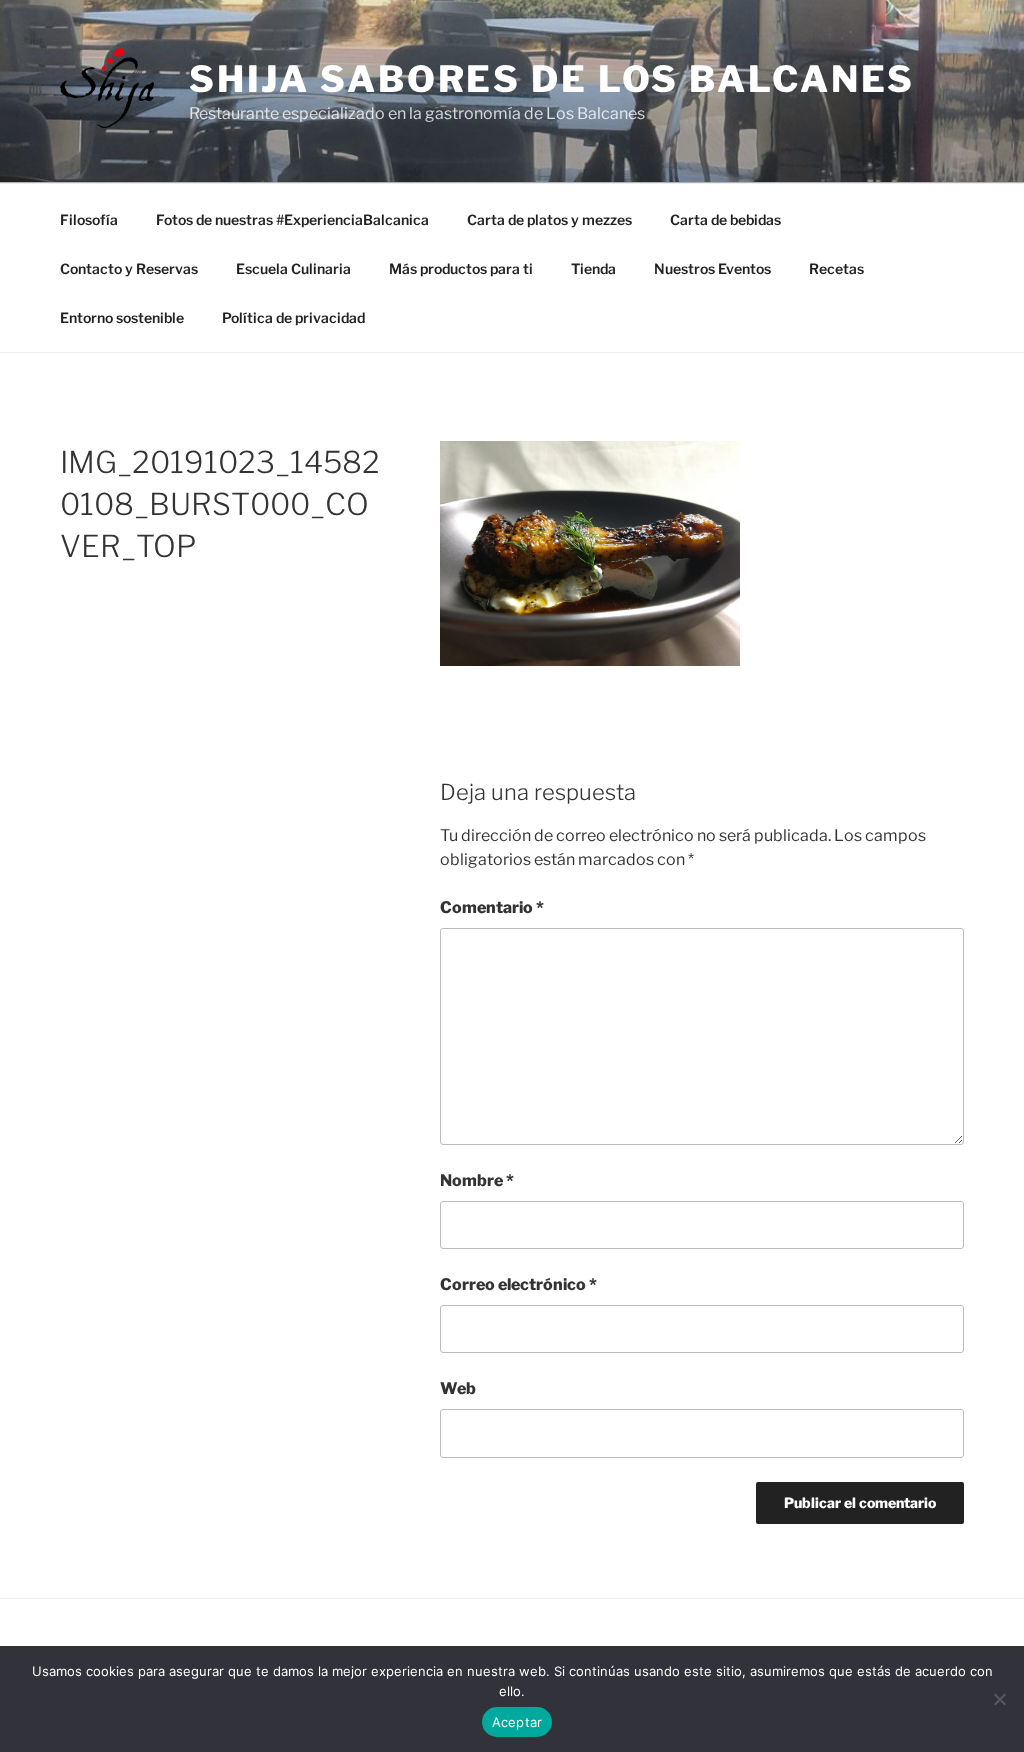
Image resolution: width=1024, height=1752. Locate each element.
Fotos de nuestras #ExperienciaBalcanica (292, 219)
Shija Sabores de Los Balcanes (552, 79)
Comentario (492, 907)
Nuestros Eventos (712, 268)
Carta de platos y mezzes (549, 219)
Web (458, 1388)
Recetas (836, 268)
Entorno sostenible (122, 317)
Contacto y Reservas (129, 268)
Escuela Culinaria (293, 268)
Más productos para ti (461, 268)
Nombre (477, 1180)
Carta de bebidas (725, 219)
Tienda (593, 268)
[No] (999, 1699)
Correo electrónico (518, 1284)
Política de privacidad (293, 317)
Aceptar (517, 1722)
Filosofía (89, 219)
